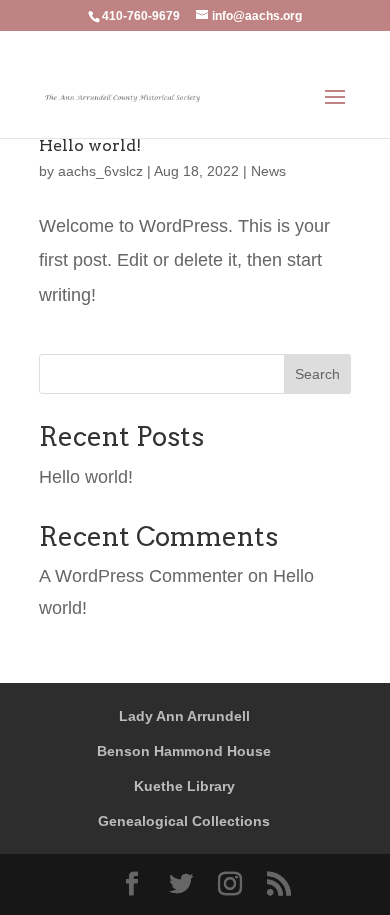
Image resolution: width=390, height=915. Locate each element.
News (268, 171)
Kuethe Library (184, 786)
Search (317, 374)
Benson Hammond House (184, 751)
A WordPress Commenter (141, 576)
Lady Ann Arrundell (184, 716)
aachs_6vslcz (100, 171)
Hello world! (90, 145)
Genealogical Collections (184, 821)
